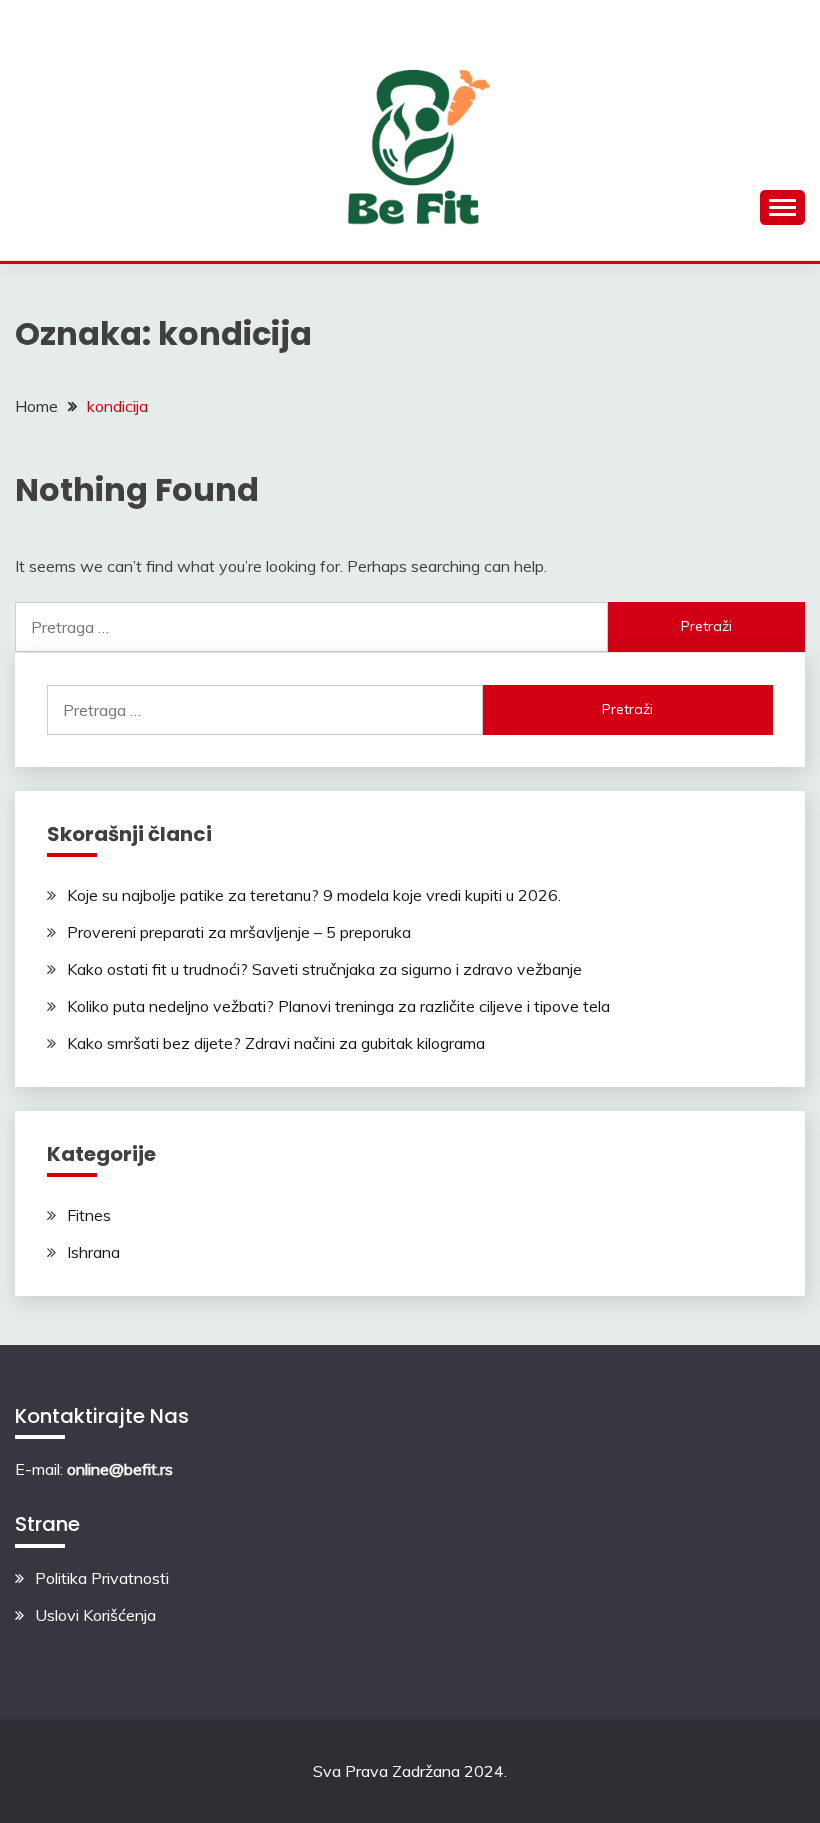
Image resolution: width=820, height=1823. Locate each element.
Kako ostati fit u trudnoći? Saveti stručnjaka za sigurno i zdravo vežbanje (324, 969)
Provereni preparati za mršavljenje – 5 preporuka (239, 932)
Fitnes (89, 1215)
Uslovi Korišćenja (95, 1615)
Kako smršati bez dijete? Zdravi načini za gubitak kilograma (276, 1043)
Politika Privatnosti (102, 1578)
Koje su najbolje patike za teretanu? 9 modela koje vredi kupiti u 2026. (314, 895)
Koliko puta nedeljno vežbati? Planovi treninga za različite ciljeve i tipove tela (338, 1006)
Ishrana (93, 1252)
